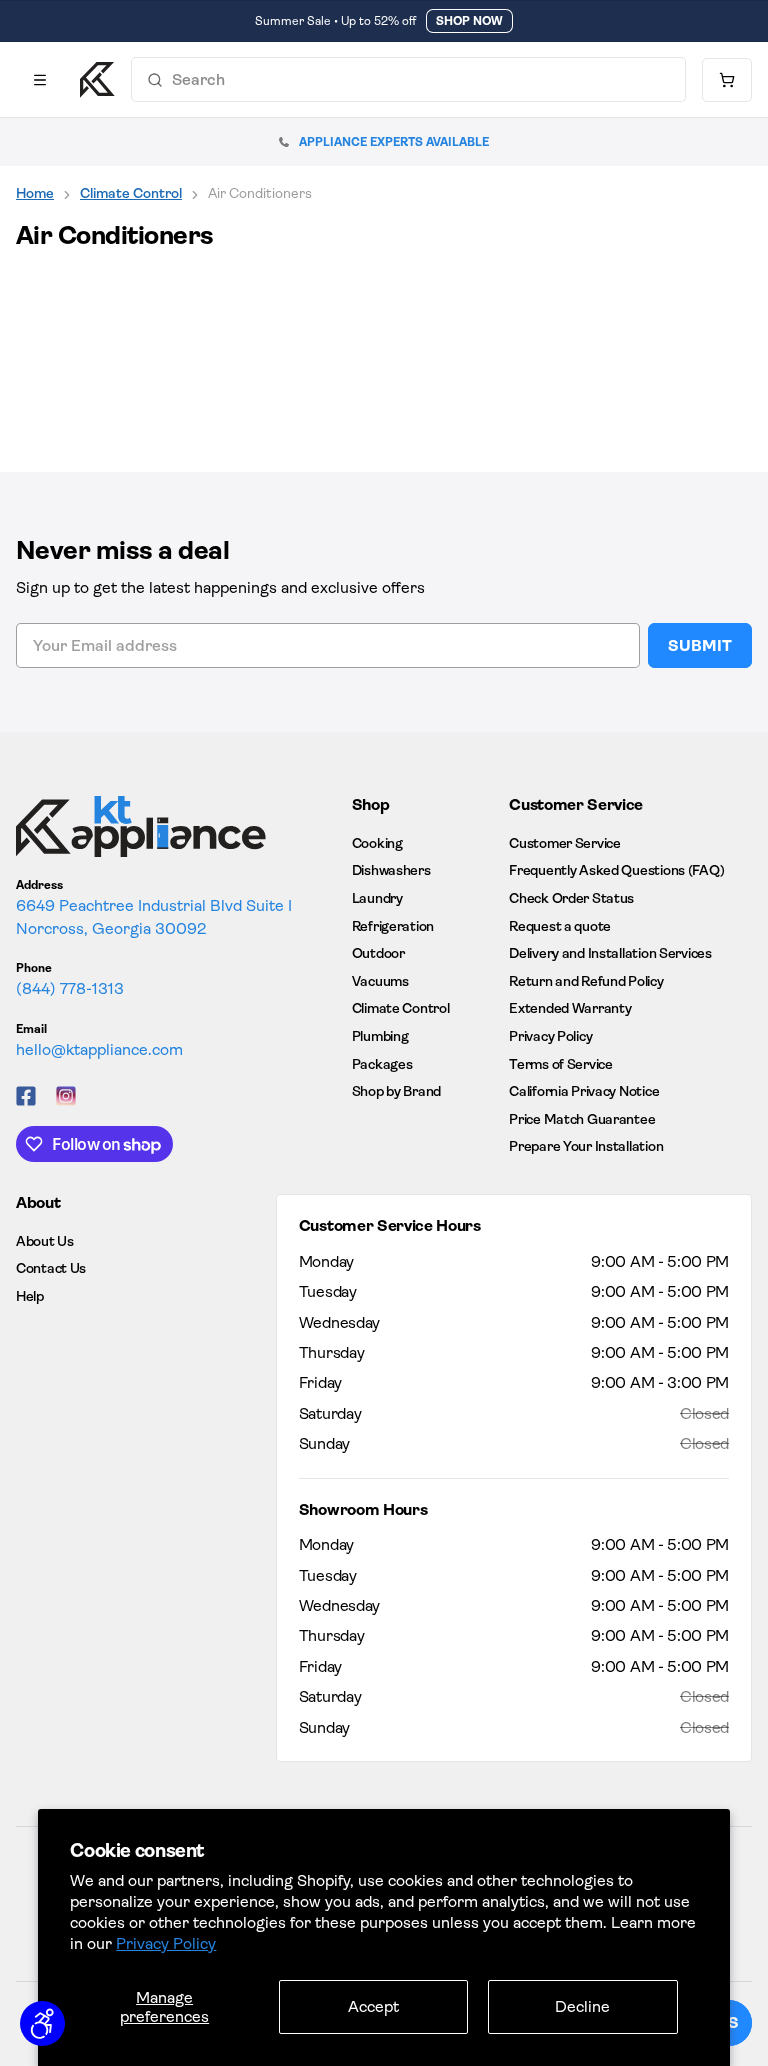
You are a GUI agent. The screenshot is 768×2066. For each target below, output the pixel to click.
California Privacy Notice (584, 1091)
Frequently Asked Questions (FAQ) (616, 870)
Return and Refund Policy (586, 981)
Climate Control (131, 193)
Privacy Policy (166, 1943)
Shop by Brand (396, 1091)
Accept (373, 2006)
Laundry (377, 898)
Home (35, 193)
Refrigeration (393, 926)
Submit (700, 645)
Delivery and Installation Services (610, 953)
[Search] (155, 80)
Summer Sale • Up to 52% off (335, 21)
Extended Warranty (570, 1008)
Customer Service (565, 843)
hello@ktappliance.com (99, 1049)
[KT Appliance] (97, 80)
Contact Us (51, 1268)
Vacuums (380, 981)
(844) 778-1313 (70, 988)
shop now (469, 21)
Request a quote (560, 926)
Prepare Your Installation (586, 1146)
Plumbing (380, 1036)
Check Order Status (571, 898)
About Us (45, 1241)
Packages (382, 1064)
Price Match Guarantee (582, 1119)
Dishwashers (391, 870)
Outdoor (378, 953)
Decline (582, 2006)
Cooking (377, 843)
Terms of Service (561, 1064)
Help (30, 1296)
